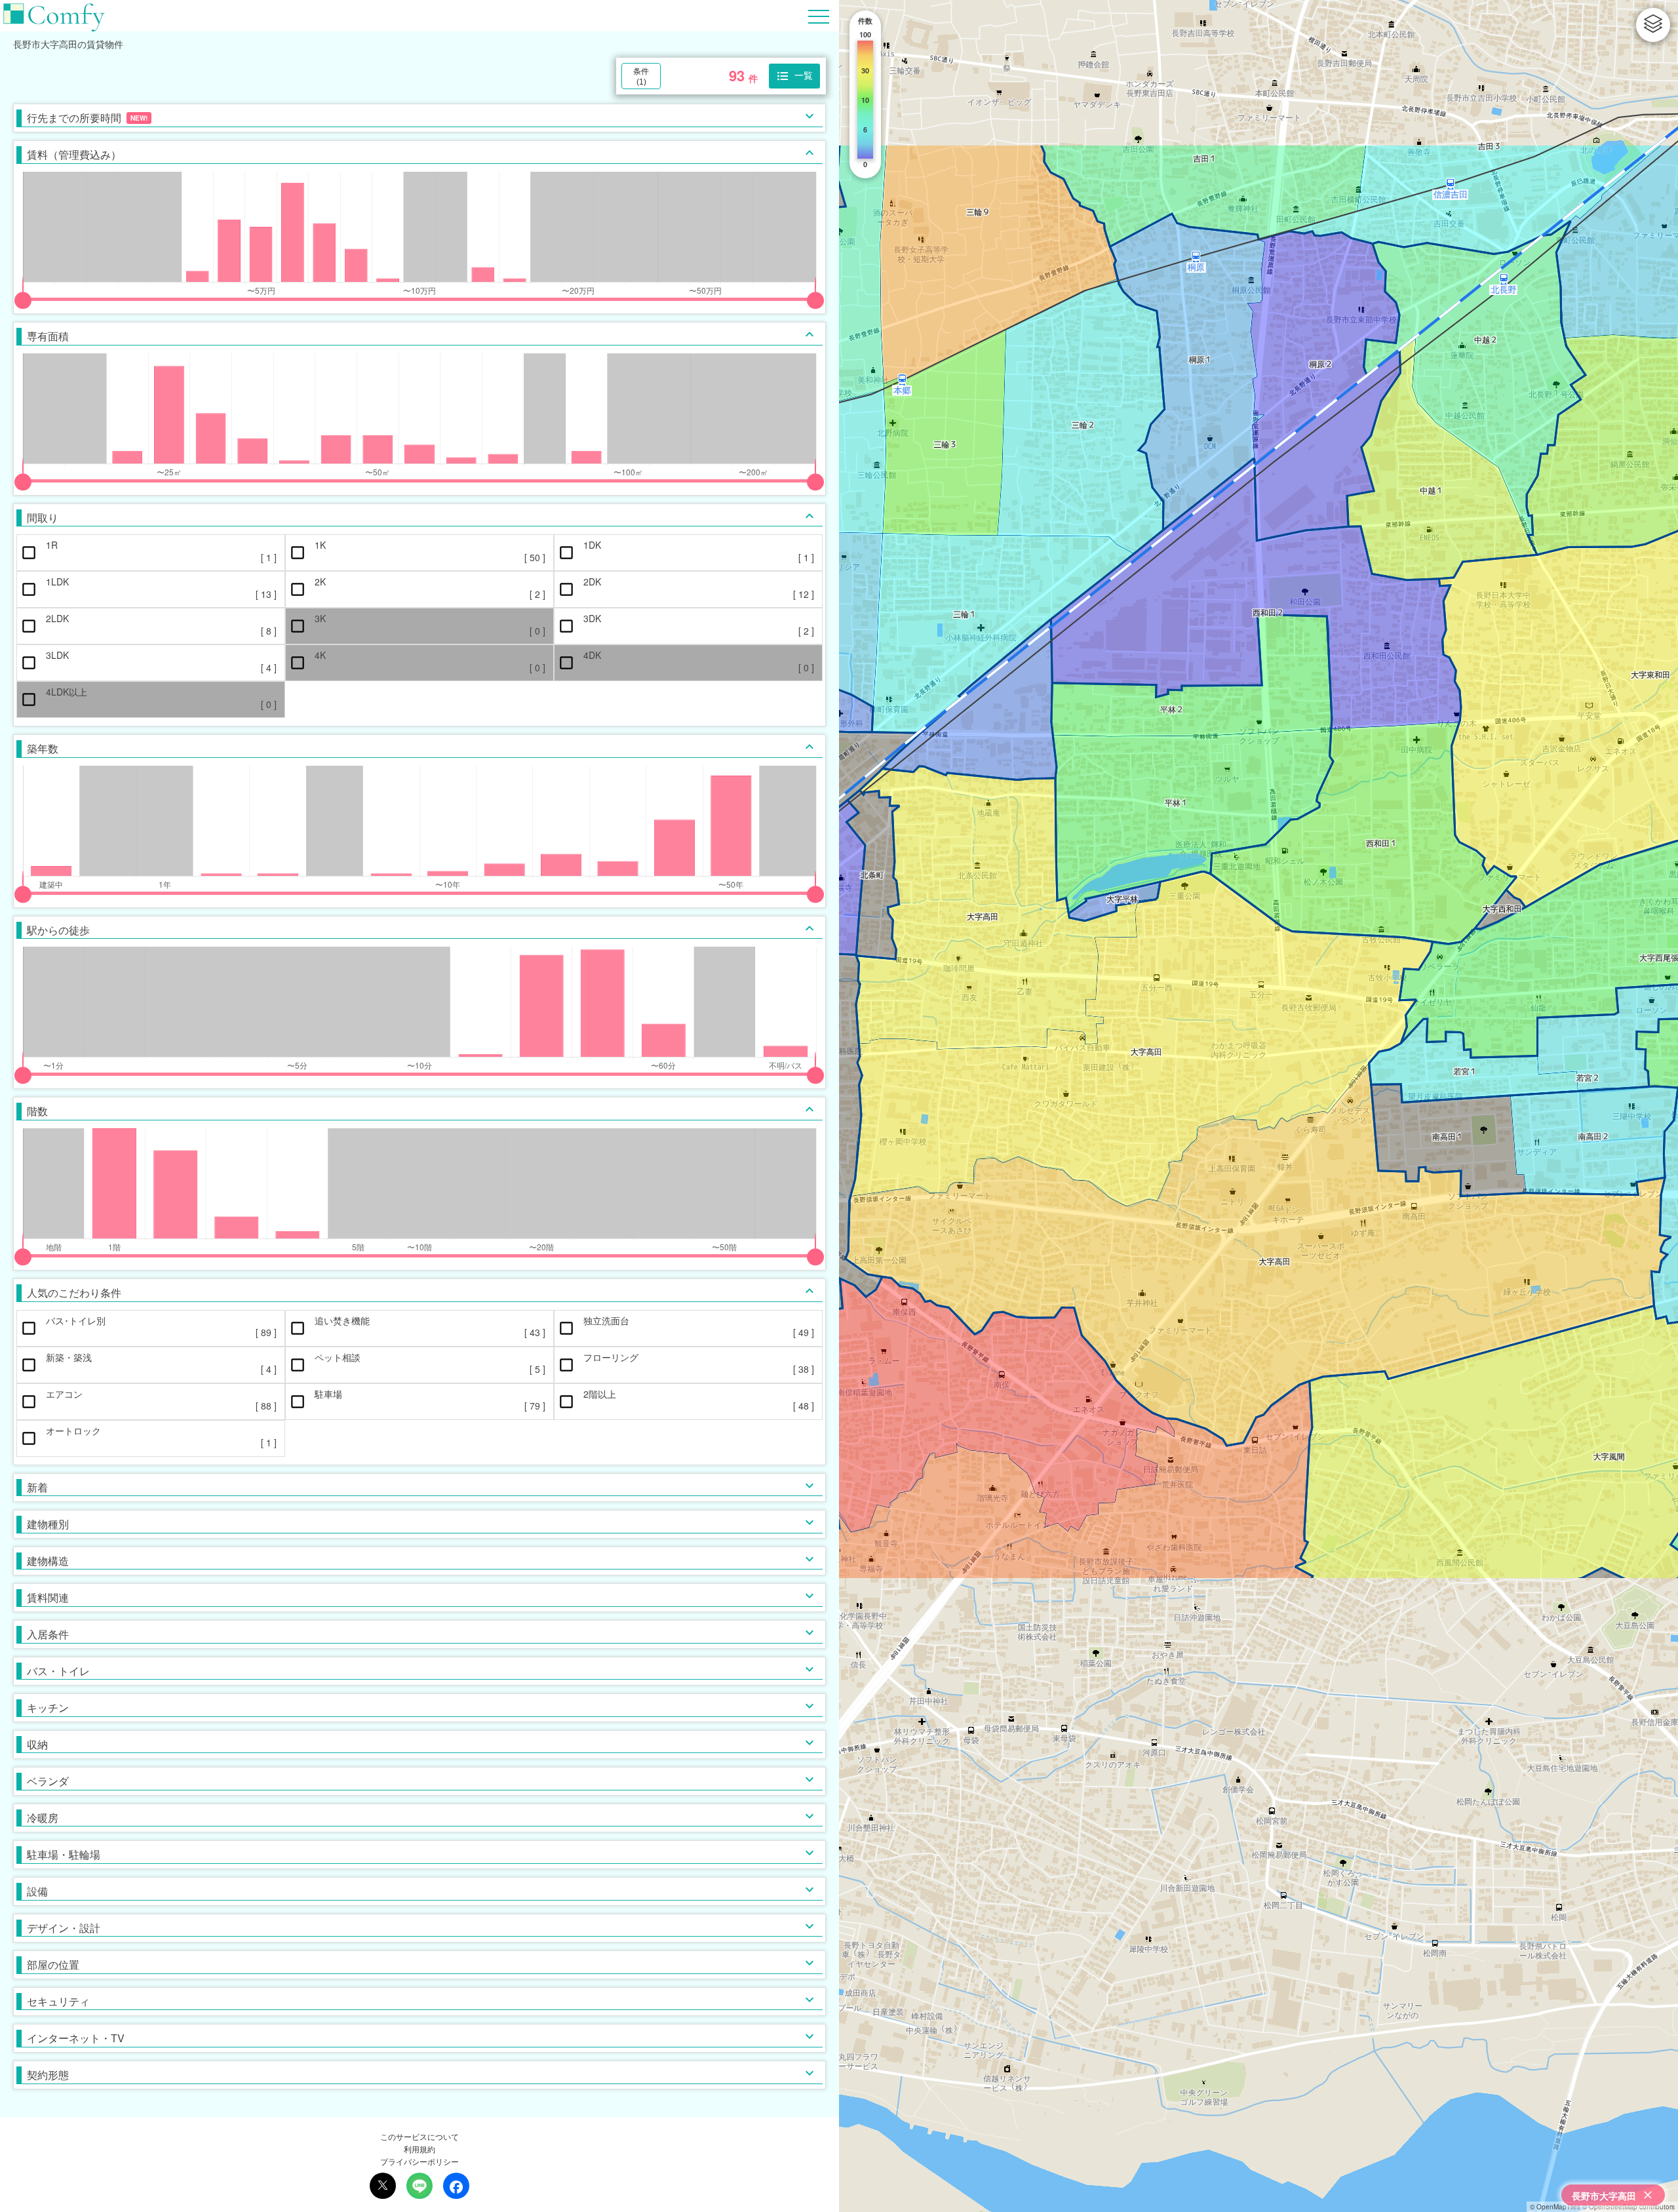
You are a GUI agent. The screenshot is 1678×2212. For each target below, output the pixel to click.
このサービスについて (419, 2136)
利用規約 (419, 2149)
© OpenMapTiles (1555, 2207)
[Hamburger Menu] (819, 15)
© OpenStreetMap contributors (1629, 2207)
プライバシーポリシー (419, 2161)
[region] (1258, 1106)
